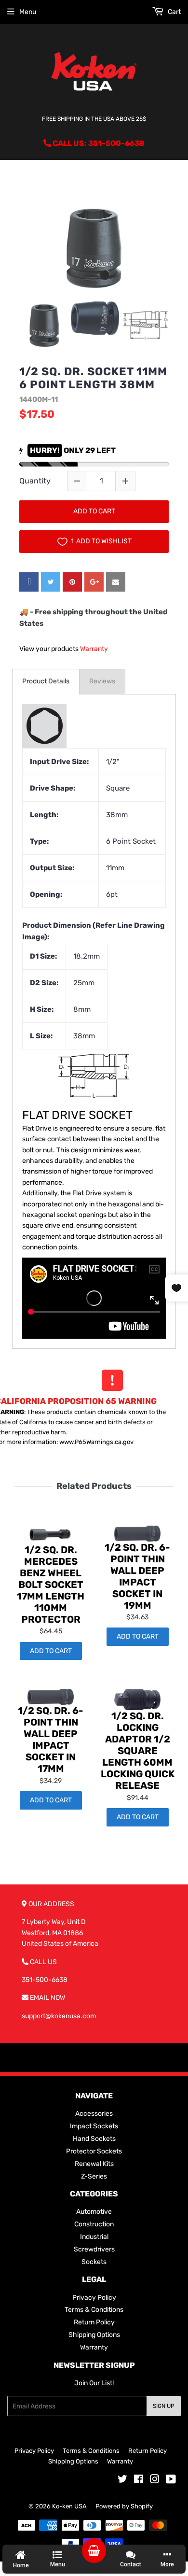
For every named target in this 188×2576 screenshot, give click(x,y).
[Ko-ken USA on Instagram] (155, 2481)
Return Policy (94, 2322)
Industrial (94, 2237)
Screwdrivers (94, 2249)
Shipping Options (94, 2335)
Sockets (94, 2262)
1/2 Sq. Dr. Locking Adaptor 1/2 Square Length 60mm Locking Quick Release (138, 1751)
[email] (116, 582)
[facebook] (29, 582)
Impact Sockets (94, 2126)
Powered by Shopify (124, 2506)
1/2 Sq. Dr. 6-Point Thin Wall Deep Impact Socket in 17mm (51, 1740)
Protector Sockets (94, 2151)
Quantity (35, 481)
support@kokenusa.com (59, 2016)
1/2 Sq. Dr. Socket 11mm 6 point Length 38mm (93, 378)
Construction (94, 2224)
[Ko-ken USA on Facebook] (139, 2481)
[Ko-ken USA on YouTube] (171, 2481)
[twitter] (51, 582)
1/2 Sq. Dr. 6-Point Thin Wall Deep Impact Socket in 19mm (137, 1576)
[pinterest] (72, 582)
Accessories (94, 2114)
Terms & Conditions (94, 2310)
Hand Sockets (94, 2139)
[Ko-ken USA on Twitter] (122, 2481)
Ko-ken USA (69, 2506)
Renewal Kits (94, 2164)
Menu (28, 12)
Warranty (94, 649)
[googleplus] (94, 582)
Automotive (94, 2212)
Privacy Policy (94, 2298)
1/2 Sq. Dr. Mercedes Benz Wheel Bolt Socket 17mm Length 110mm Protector (51, 1585)
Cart (174, 12)
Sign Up (164, 2406)
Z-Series (94, 2176)
